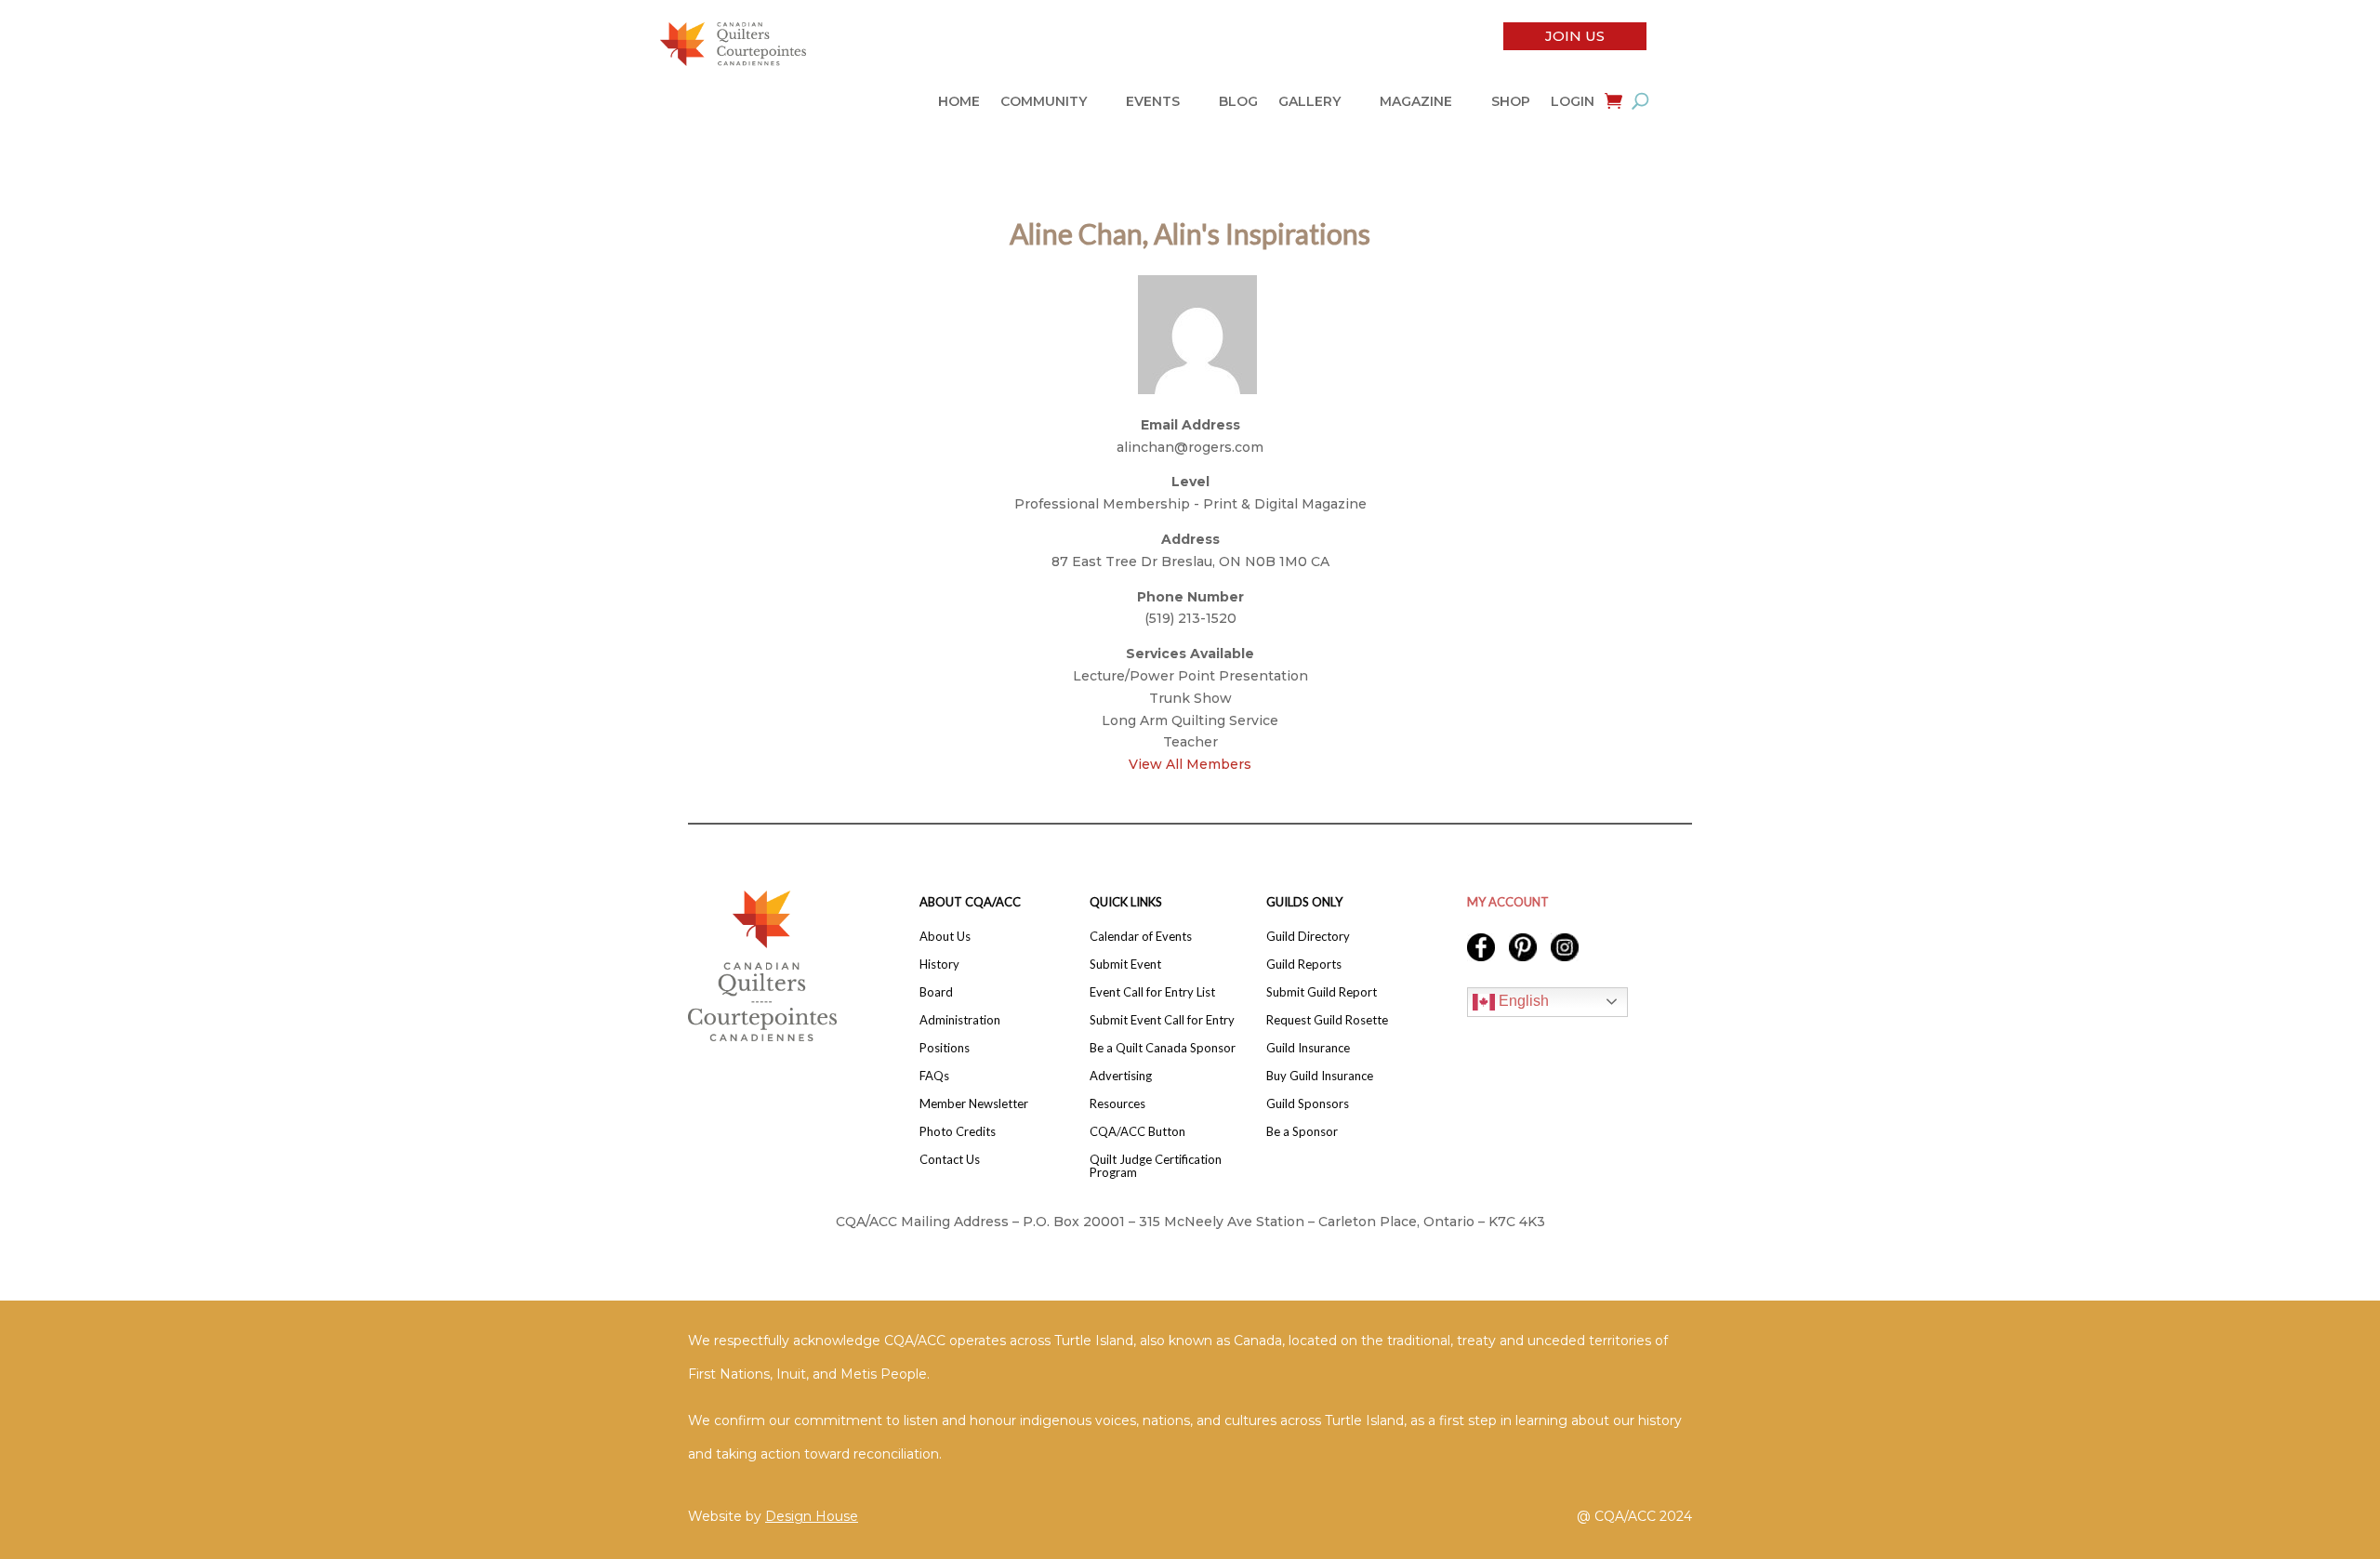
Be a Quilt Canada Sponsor (1163, 1048)
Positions (945, 1048)
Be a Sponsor (1302, 1132)
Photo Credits (958, 1132)
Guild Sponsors (1308, 1104)
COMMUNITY (1044, 102)
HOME (959, 102)
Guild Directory (1308, 937)
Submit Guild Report (1322, 992)
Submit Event (1125, 964)
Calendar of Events (1141, 937)
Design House (812, 1516)
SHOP (1511, 102)
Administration (960, 1020)
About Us (945, 937)
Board (936, 992)
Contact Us (950, 1160)
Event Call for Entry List (1152, 992)
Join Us (1575, 36)
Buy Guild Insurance (1320, 1076)
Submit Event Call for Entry (1162, 1020)
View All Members (1190, 764)
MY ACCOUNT (1508, 902)
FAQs (934, 1076)
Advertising (1121, 1076)
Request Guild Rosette (1327, 1020)
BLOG (1238, 102)
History (939, 964)
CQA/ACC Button (1137, 1132)
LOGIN (1573, 102)
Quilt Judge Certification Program (1156, 1166)
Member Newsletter (974, 1104)
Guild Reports (1304, 964)
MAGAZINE (1416, 102)
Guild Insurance (1308, 1048)
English (1522, 1001)
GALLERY (1309, 102)
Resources (1117, 1104)
